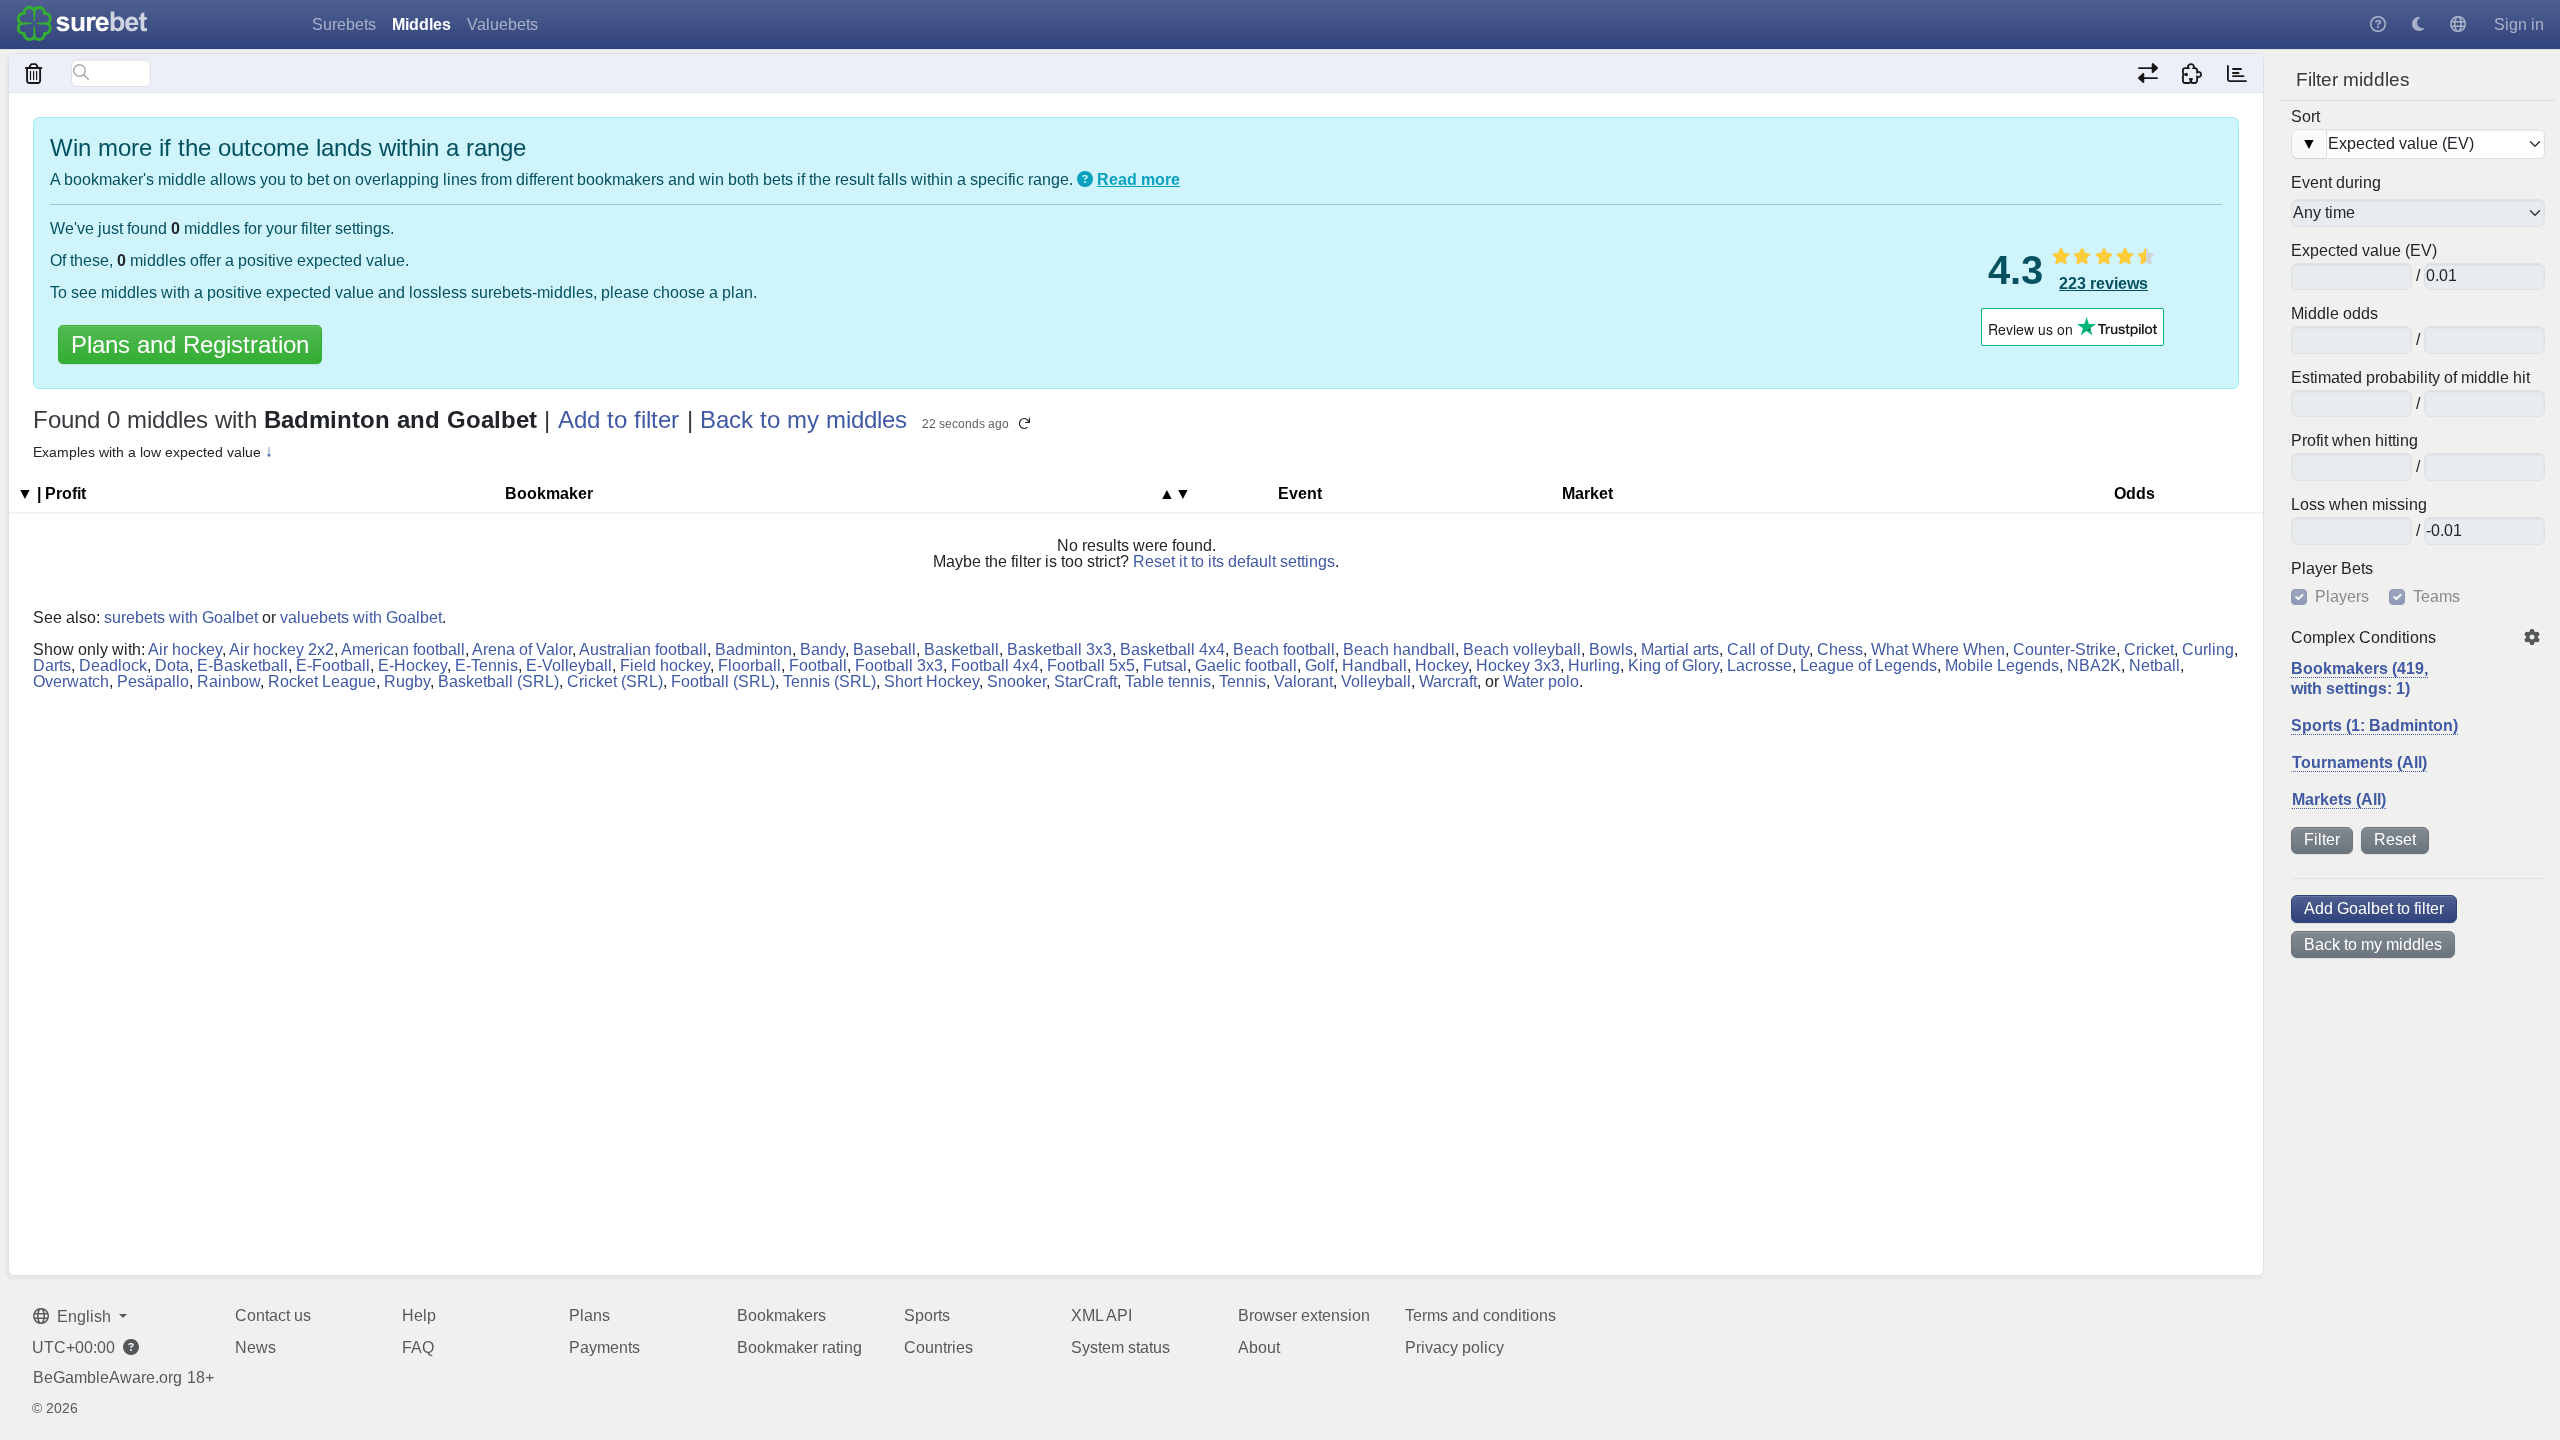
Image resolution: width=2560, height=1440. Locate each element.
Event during (2336, 183)
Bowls (1611, 649)
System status (1120, 1347)
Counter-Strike (2064, 649)
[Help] (2378, 24)
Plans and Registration (190, 344)
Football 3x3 (899, 665)
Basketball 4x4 (1172, 649)
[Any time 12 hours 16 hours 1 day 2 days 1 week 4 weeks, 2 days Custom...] (2418, 213)
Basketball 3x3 (1059, 649)
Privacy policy (1454, 1347)
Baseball (884, 649)
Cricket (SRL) (615, 681)
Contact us (273, 1315)
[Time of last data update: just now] (2236, 73)
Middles (421, 24)
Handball (1374, 665)
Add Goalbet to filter (2374, 908)
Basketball (961, 649)
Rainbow (228, 681)
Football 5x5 (1091, 665)
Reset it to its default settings (1234, 561)
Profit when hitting (2354, 441)
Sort (2305, 117)
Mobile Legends (2002, 665)
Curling (2208, 649)
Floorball (749, 665)
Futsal (1165, 665)
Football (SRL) (723, 681)
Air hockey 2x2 (281, 649)
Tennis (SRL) (829, 681)
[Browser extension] (2192, 73)
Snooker (1016, 681)
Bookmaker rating (799, 1347)
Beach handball (1399, 649)
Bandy (822, 649)
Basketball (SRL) (498, 681)
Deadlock (113, 665)
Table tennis (1168, 681)
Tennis (1242, 681)
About (1259, 1347)
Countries (938, 1347)
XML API (1101, 1315)
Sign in (2519, 24)
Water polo (1541, 681)
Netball (2154, 665)
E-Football (333, 665)
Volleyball (1376, 681)
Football (818, 665)
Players (2342, 597)
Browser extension (1304, 1315)
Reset (2395, 839)
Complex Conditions (2363, 638)
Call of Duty (1768, 649)
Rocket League (322, 681)
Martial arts (1680, 649)
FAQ (418, 1347)
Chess (1840, 649)
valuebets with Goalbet (361, 617)
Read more (1138, 179)
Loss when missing (2359, 505)
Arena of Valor (522, 649)
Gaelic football (1246, 665)
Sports (927, 1315)
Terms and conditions (1480, 1315)
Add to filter (618, 419)
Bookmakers (781, 1315)
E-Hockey (412, 665)
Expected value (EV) (2364, 251)
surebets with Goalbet (181, 617)
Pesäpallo (153, 681)
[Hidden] (34, 73)
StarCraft (1085, 681)
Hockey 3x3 (1518, 665)
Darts (52, 665)
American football (403, 649)
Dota (172, 665)
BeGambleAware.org (107, 1378)
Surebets (344, 24)
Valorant (1303, 681)
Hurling (1594, 665)
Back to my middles (2373, 944)
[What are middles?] (1085, 179)
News (255, 1347)
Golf (1319, 665)
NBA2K (2094, 665)
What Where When (1938, 649)
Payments (604, 1347)
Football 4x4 (995, 665)
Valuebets (502, 24)
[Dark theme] (2418, 24)
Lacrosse (1759, 665)
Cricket (2149, 649)
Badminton (753, 649)
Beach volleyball (1522, 649)
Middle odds (2334, 314)
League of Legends (1868, 665)
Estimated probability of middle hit (2410, 378)
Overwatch (71, 681)
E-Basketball (242, 665)
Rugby (407, 681)
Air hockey (185, 649)
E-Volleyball (569, 665)
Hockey (1441, 665)
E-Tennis (486, 665)
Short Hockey (931, 681)
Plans (589, 1315)
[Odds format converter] (2147, 73)
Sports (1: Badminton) (2374, 725)
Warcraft (1448, 681)
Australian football (643, 649)
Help (419, 1315)
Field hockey (665, 665)
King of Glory (1673, 665)
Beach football (1284, 649)
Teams (2436, 597)
